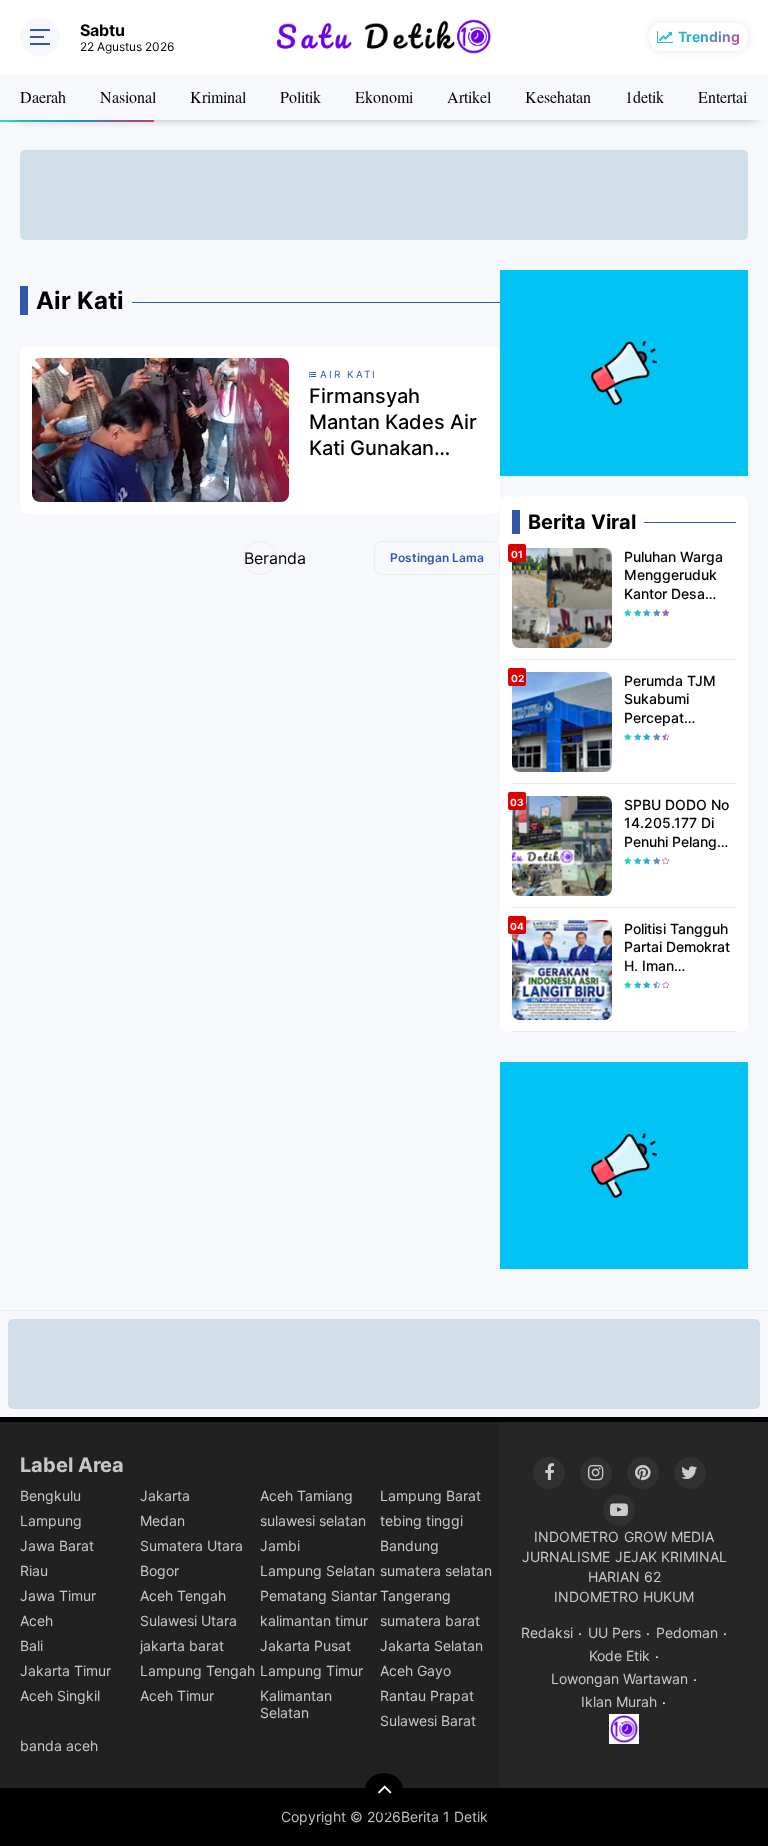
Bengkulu (50, 1495)
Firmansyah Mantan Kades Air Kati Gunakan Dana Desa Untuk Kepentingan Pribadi (393, 422)
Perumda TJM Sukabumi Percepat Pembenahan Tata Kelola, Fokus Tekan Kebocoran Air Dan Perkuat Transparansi (670, 699)
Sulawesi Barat (428, 1720)
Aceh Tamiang (306, 1495)
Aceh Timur (177, 1695)
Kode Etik (619, 1655)
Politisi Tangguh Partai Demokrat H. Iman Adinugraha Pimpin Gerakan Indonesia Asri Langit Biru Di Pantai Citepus (677, 947)
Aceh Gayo (415, 1670)
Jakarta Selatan (431, 1645)
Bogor (159, 1570)
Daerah (43, 96)
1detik (644, 96)
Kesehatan (558, 96)
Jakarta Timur (65, 1670)
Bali (31, 1645)
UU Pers (614, 1632)
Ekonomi (384, 96)
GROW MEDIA (669, 1536)
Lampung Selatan (317, 1570)
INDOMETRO (576, 1536)
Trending (709, 36)
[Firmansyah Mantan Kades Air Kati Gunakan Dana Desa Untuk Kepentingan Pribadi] (160, 429)
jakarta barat (182, 1645)
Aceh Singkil (60, 1695)
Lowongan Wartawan (619, 1678)
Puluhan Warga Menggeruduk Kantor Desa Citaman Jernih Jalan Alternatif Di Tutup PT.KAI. (678, 575)
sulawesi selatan (313, 1520)
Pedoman (687, 1632)
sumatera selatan (436, 1570)
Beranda (260, 558)
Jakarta (165, 1495)
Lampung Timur (311, 1670)
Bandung (409, 1545)
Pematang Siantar (318, 1595)
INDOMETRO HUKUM (624, 1596)
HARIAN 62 (624, 1576)
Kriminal (218, 96)
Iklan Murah (619, 1701)
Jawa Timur (58, 1595)
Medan (162, 1520)
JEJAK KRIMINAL (671, 1556)
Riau (34, 1570)
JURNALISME (566, 1556)
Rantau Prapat (427, 1695)
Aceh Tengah (183, 1595)
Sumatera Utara (191, 1545)
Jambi (280, 1545)
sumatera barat (430, 1620)
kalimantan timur (314, 1620)
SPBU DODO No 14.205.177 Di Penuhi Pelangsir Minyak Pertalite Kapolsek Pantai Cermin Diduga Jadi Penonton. (678, 823)
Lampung (51, 1520)
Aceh (36, 1620)
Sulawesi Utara (188, 1620)
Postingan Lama (437, 557)
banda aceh (59, 1745)
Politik (300, 96)
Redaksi (547, 1632)
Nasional (128, 96)
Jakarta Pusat (305, 1645)
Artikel (469, 96)
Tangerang (415, 1595)
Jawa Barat (57, 1545)
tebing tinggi (421, 1520)
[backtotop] (384, 1793)
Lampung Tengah (197, 1670)
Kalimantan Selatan (296, 1704)
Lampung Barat (430, 1495)
